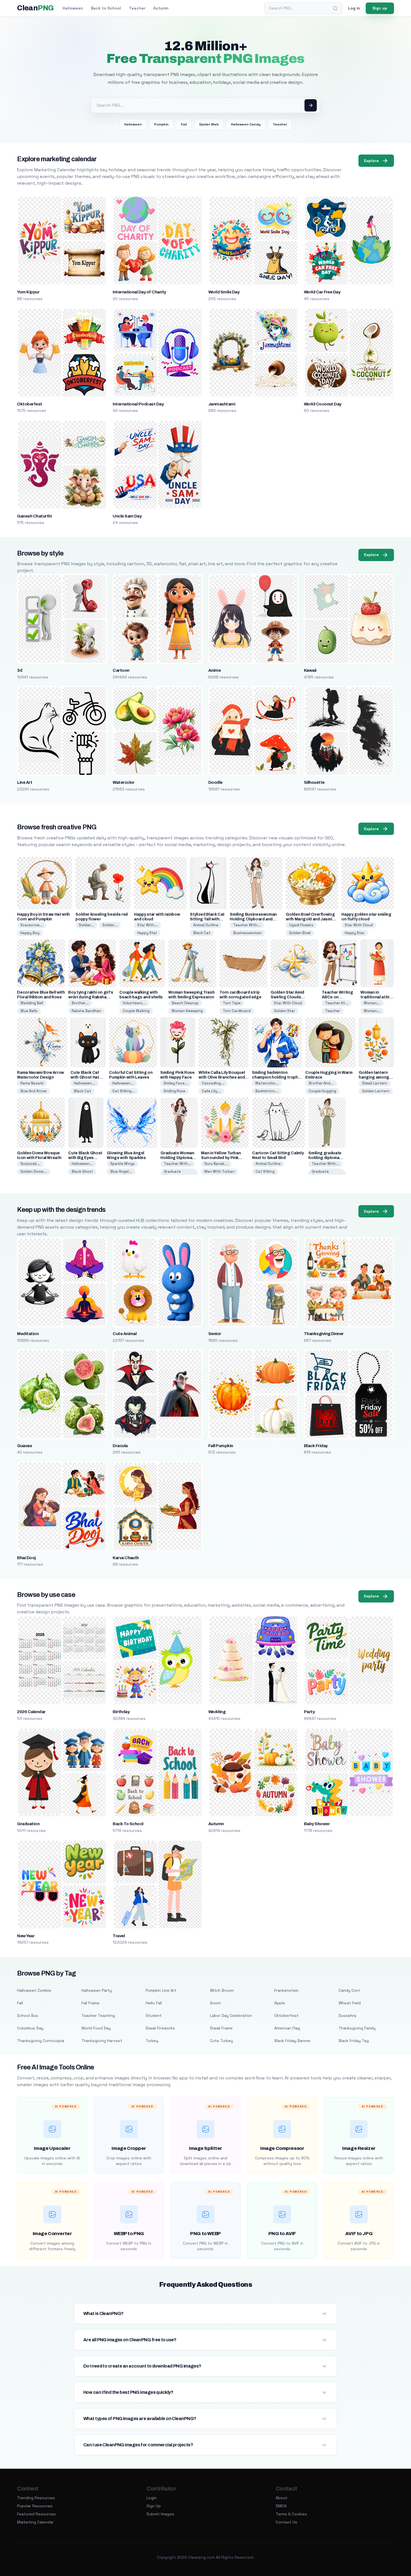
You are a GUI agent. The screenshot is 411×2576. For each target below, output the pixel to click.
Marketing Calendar (35, 2522)
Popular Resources (35, 2506)
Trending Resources (36, 2498)
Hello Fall (154, 2003)
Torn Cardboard (237, 1011)
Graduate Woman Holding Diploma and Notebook (177, 1158)
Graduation (28, 1824)
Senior (215, 1334)
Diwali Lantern (375, 1083)
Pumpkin (161, 124)
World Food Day (96, 2028)
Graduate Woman (172, 1174)
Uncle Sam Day (127, 516)
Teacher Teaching (98, 2015)
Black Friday (316, 1446)
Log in (354, 8)
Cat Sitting (265, 1171)
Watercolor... (267, 1083)
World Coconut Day (323, 404)
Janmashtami (222, 404)
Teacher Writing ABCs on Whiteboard (337, 997)
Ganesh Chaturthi (34, 516)
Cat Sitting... (124, 1091)
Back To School (128, 1824)
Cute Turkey (221, 2041)
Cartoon (121, 670)
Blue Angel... (121, 1171)
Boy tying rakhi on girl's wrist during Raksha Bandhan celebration (91, 997)
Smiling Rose (174, 1091)
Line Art (25, 782)
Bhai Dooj (26, 1558)
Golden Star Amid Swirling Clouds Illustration (287, 997)
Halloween (73, 8)
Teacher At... (337, 1003)
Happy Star (147, 933)
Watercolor (124, 782)
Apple (280, 2003)
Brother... (80, 1003)
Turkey (152, 2041)
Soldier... (86, 925)
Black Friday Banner (292, 2041)
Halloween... (84, 1083)
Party (309, 1712)
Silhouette (314, 782)
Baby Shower (317, 1824)
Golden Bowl (300, 933)
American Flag (287, 2028)
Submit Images (160, 2514)
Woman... (372, 1003)
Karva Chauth (126, 1558)
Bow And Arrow (33, 1091)
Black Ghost (82, 1171)
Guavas (24, 1446)
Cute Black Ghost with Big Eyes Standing (85, 1158)
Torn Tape (232, 1003)
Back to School (106, 8)
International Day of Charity (139, 292)
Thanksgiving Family (357, 2028)
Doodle (215, 782)
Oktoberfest (29, 404)
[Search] (335, 8)
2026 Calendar (31, 1712)
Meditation (28, 1334)
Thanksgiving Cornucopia (41, 2041)
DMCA (281, 2506)
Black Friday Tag (354, 2041)
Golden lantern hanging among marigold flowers (375, 1077)
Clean (35, 8)
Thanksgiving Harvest (102, 2041)
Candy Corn (349, 1990)
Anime (214, 670)
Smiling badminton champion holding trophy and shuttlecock (276, 1077)
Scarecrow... (32, 925)
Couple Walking (136, 1011)
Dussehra (347, 2015)
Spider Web (209, 124)
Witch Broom (222, 1990)
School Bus (28, 2015)
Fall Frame (90, 2003)
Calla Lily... (211, 1091)
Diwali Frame (221, 2028)
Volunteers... (134, 1003)
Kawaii (310, 670)
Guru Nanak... (216, 1164)
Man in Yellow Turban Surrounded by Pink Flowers (221, 1158)
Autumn (161, 8)
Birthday (121, 1712)
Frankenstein (286, 1990)
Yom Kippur (28, 292)
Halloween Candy (246, 124)
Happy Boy (30, 933)
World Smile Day (224, 292)
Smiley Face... (176, 1083)
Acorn (215, 2003)
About (282, 2498)
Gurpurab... (30, 1164)
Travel (119, 1936)
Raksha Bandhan (86, 1011)
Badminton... (267, 1091)
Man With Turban (219, 1171)
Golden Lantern (376, 1091)
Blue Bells (29, 1011)
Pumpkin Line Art (161, 1990)
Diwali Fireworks (160, 2028)
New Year (26, 1936)
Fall (184, 124)
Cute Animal (125, 1334)
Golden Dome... (34, 1171)
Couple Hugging (322, 1091)
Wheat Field (350, 2003)
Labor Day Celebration (231, 2015)
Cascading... (213, 1083)
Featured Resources (36, 2514)
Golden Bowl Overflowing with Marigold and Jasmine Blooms (311, 919)
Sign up (380, 8)
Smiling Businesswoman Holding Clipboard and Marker (253, 919)
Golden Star (284, 1011)
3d (20, 670)
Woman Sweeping (187, 1011)
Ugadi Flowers (301, 925)
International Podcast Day (138, 404)
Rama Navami (32, 1083)
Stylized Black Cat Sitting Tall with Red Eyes (207, 919)
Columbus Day (30, 2028)
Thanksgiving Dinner (324, 1334)
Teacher (137, 8)
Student (154, 2015)
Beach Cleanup (185, 1003)
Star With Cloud (359, 925)
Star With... (147, 925)
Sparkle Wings (122, 1164)
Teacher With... (247, 925)
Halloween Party (97, 1990)
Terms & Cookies (291, 2514)
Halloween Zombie (34, 1990)
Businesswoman (247, 933)
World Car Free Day (322, 292)
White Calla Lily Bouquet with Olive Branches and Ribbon (222, 1077)
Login (152, 2498)
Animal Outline (206, 925)
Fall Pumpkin (221, 1446)
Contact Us (286, 2522)
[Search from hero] (311, 105)
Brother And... (321, 1083)
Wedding (217, 1712)
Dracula (120, 1446)
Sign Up (154, 2506)
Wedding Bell (32, 1003)
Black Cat (202, 933)
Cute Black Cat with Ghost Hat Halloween (85, 1077)
